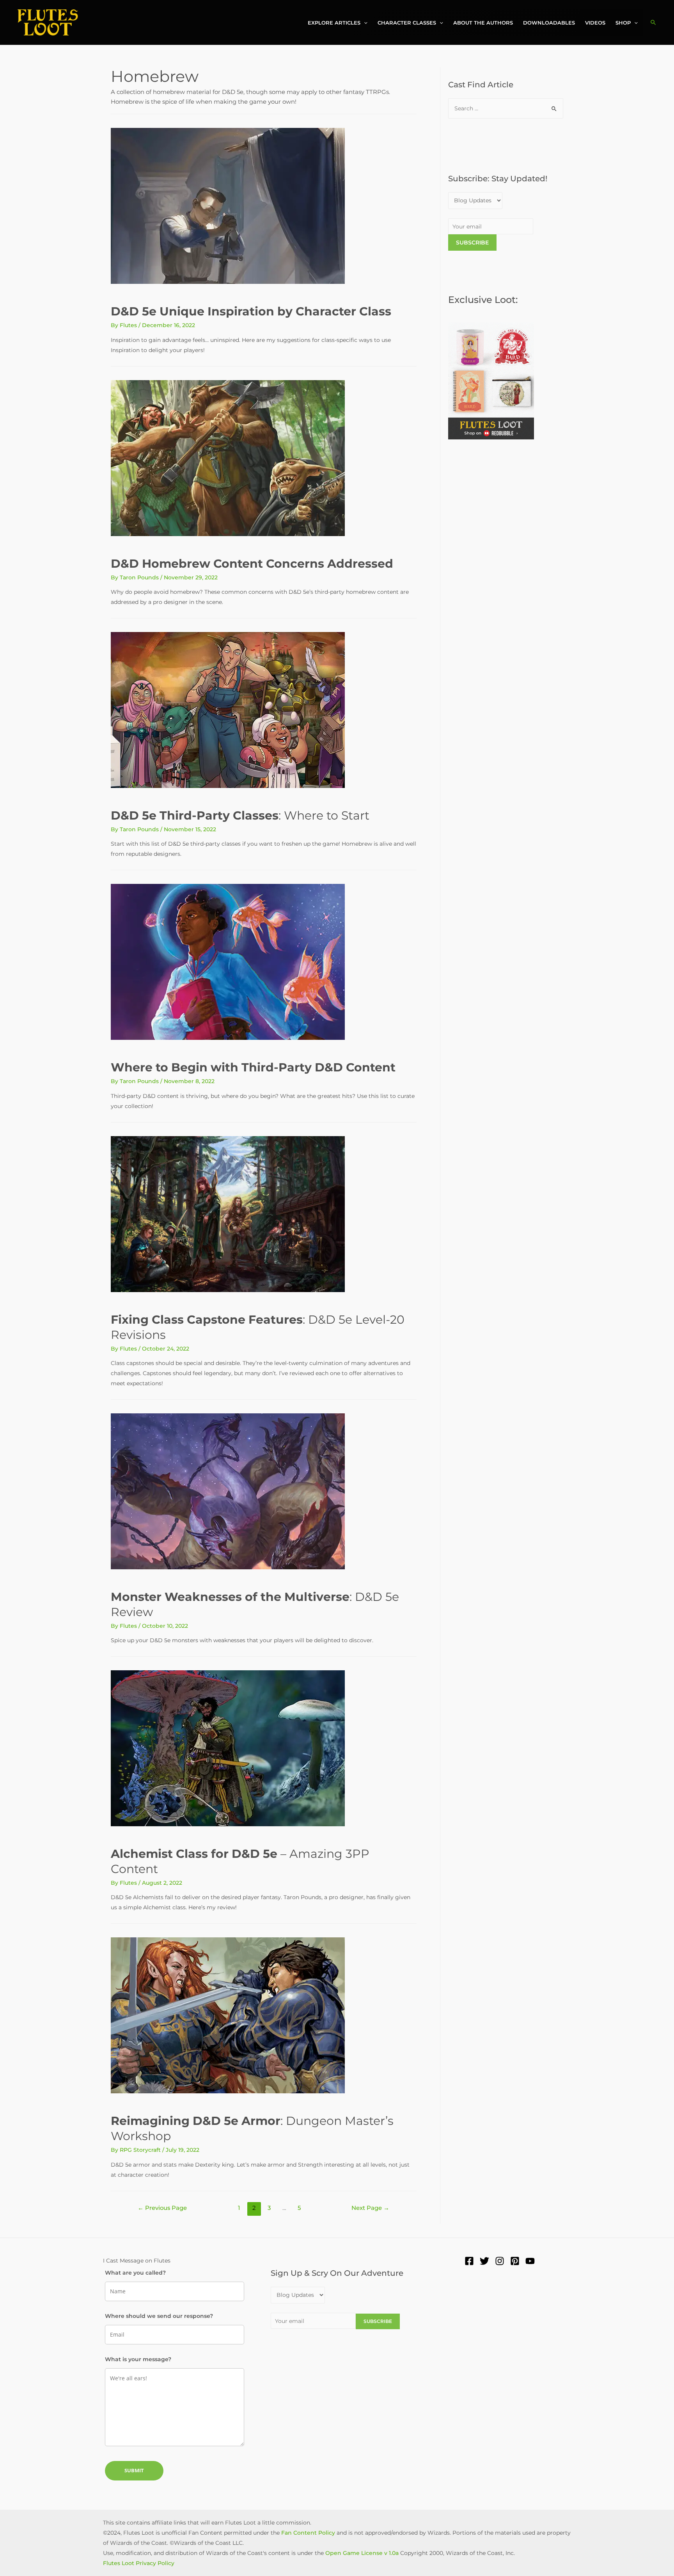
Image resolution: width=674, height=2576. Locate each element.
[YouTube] (530, 2261)
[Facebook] (469, 2261)
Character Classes (407, 23)
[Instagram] (500, 2261)
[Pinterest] (515, 2261)
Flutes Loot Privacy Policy (139, 2563)
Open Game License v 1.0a (362, 2553)
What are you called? (135, 2273)
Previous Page (162, 2208)
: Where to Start (240, 815)
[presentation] (364, 23)
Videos (595, 23)
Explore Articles (334, 23)
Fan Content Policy (308, 2533)
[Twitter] (484, 2261)
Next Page (370, 2208)
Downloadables (549, 23)
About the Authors (483, 23)
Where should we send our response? (159, 2316)
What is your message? (138, 2359)
